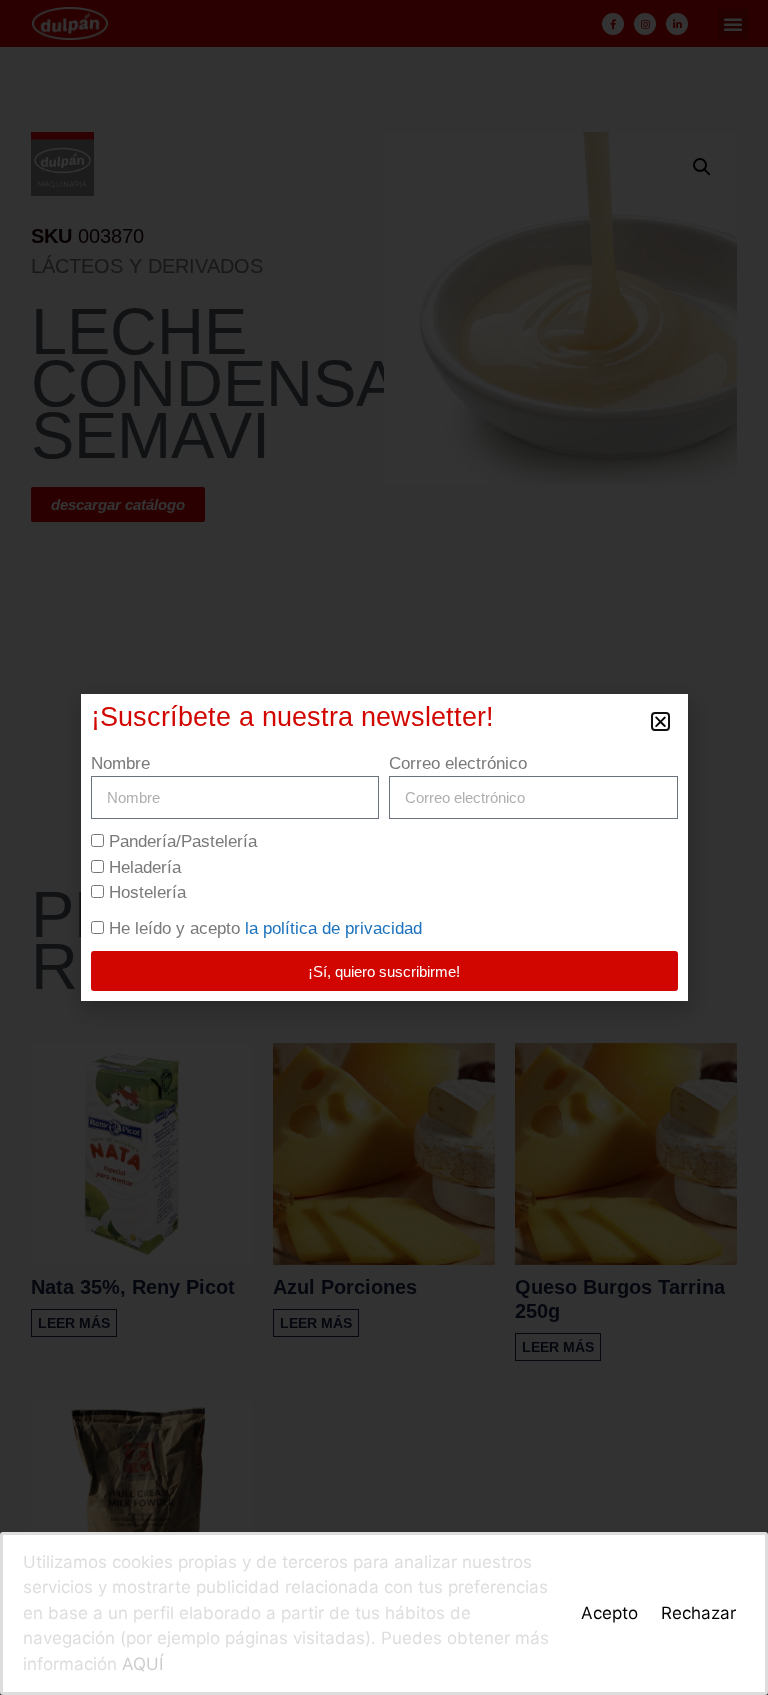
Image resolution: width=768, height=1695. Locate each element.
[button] (660, 721)
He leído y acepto (265, 928)
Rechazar (698, 1613)
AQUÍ (142, 1664)
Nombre (120, 763)
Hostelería (147, 892)
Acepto (609, 1613)
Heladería (145, 867)
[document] (384, 847)
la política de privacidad (333, 928)
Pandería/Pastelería (183, 841)
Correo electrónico (458, 763)
